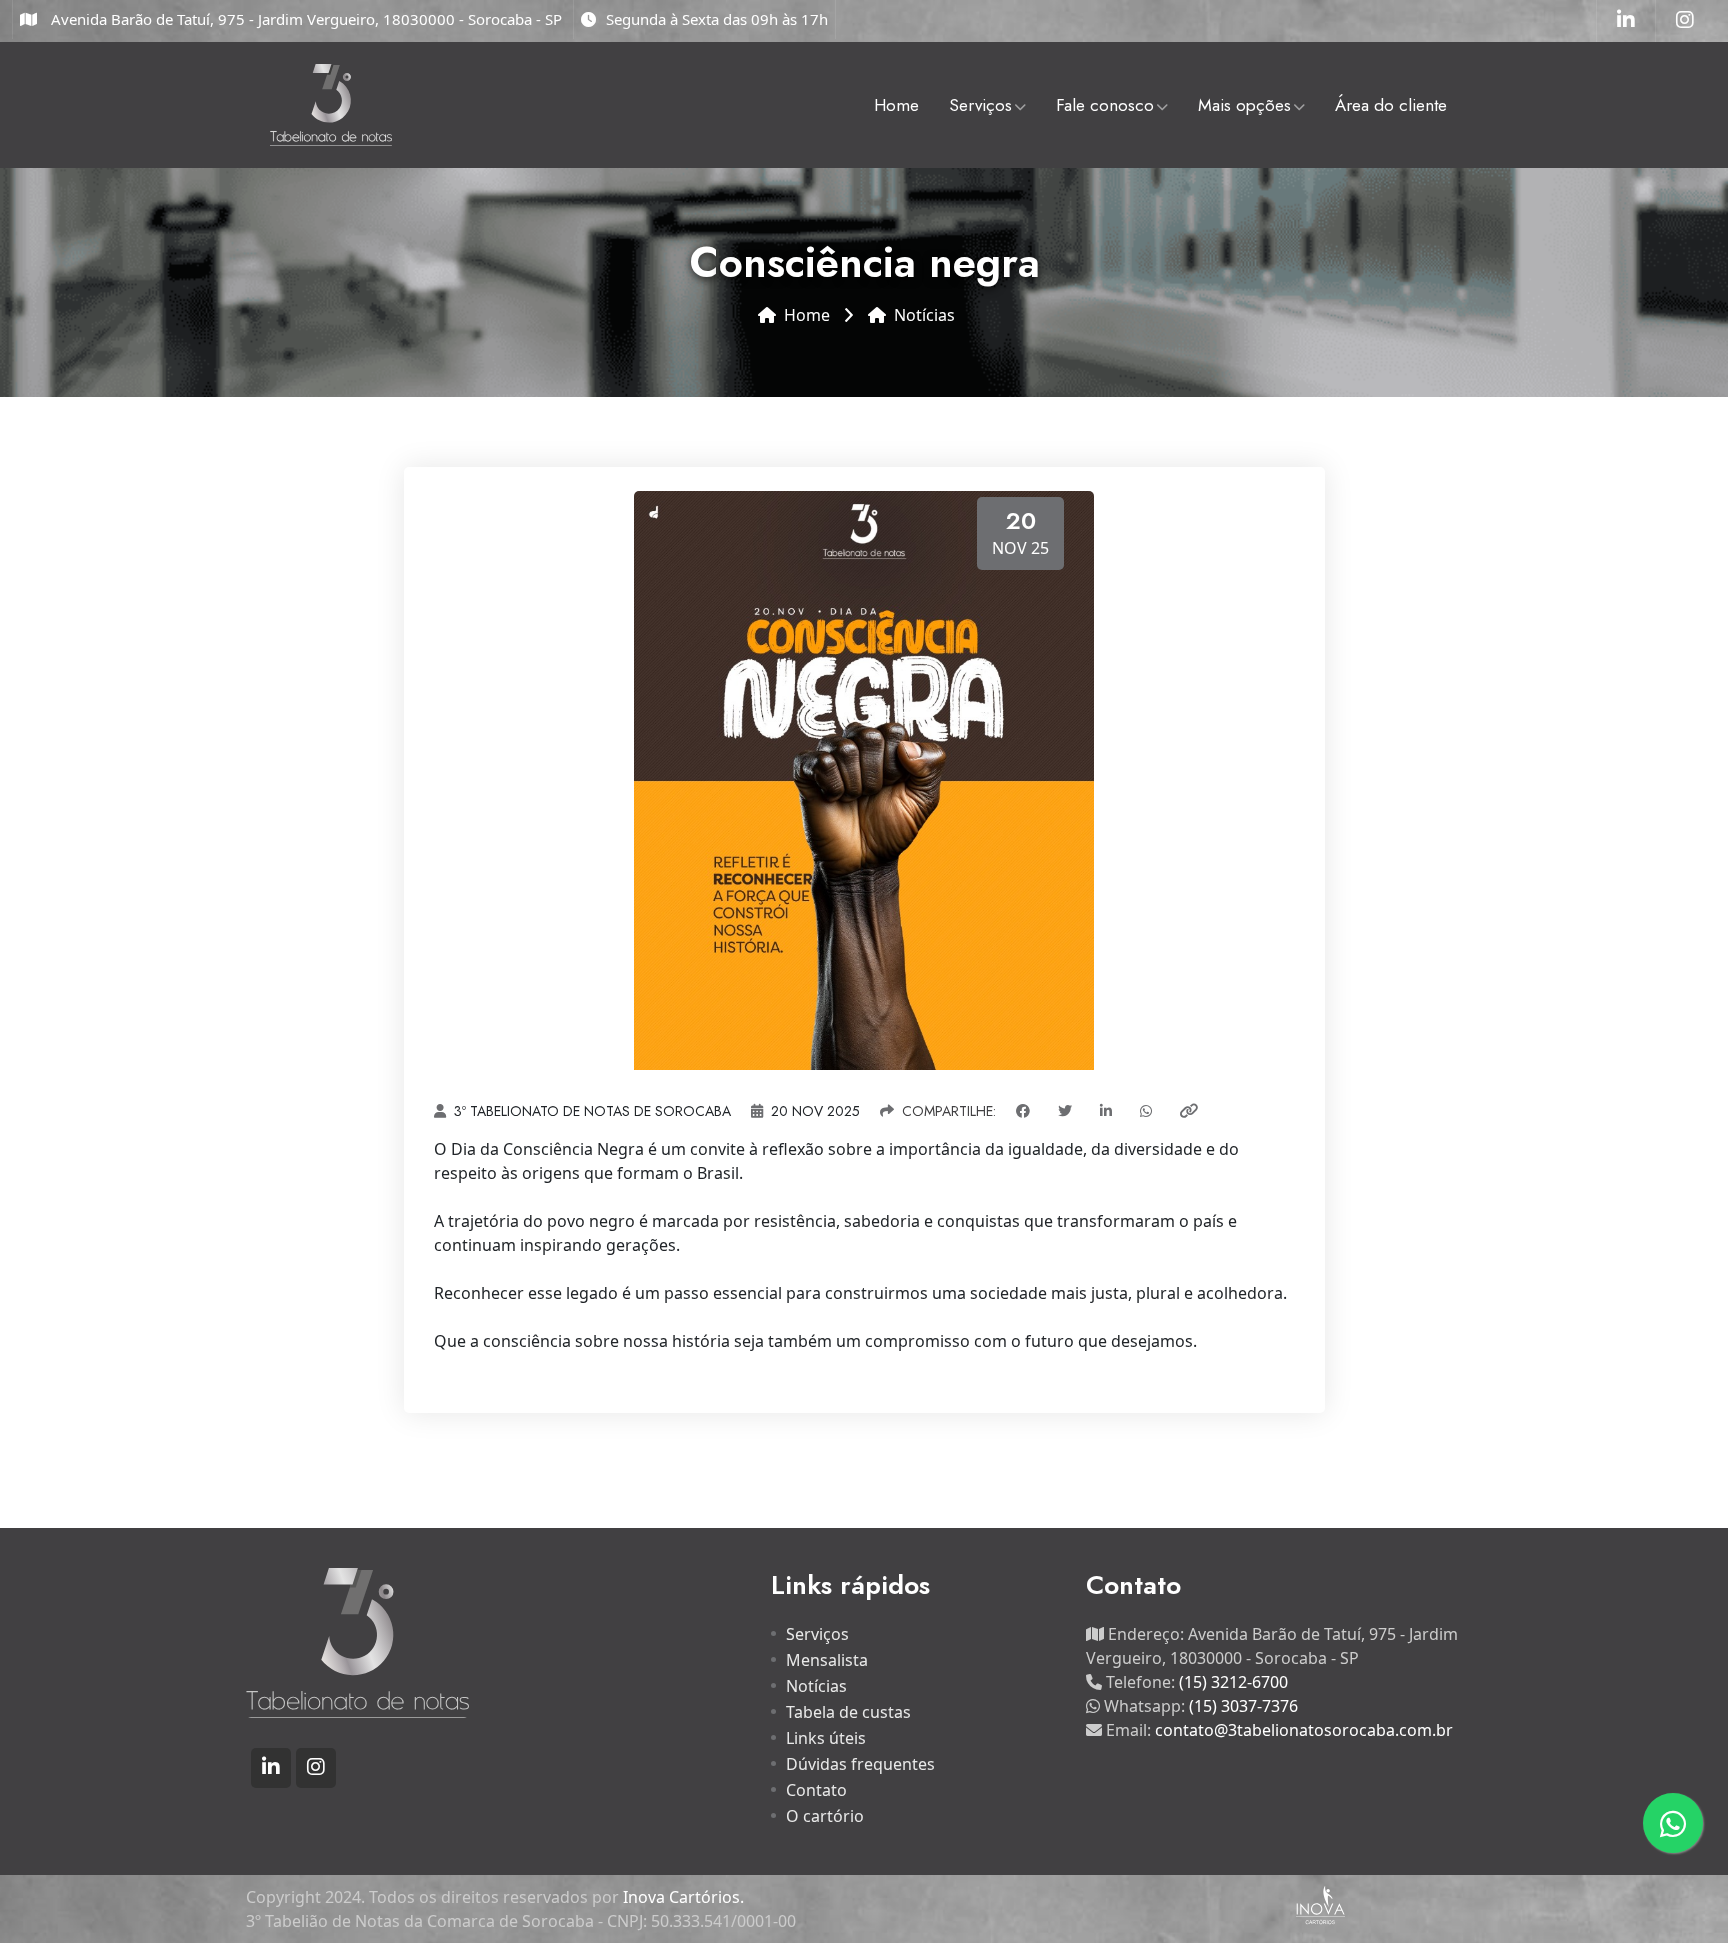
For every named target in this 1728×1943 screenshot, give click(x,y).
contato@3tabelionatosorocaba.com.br (1304, 1730)
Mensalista (827, 1660)
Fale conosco (1105, 105)
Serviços (980, 105)
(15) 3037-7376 (1243, 1706)
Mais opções (1244, 105)
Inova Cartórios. (683, 1897)
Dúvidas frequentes (860, 1764)
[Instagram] (1685, 21)
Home (896, 105)
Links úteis (826, 1738)
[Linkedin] (1626, 21)
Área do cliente (1391, 105)
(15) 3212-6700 (1233, 1682)
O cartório (825, 1816)
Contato (816, 1790)
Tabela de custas (848, 1712)
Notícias (924, 315)
